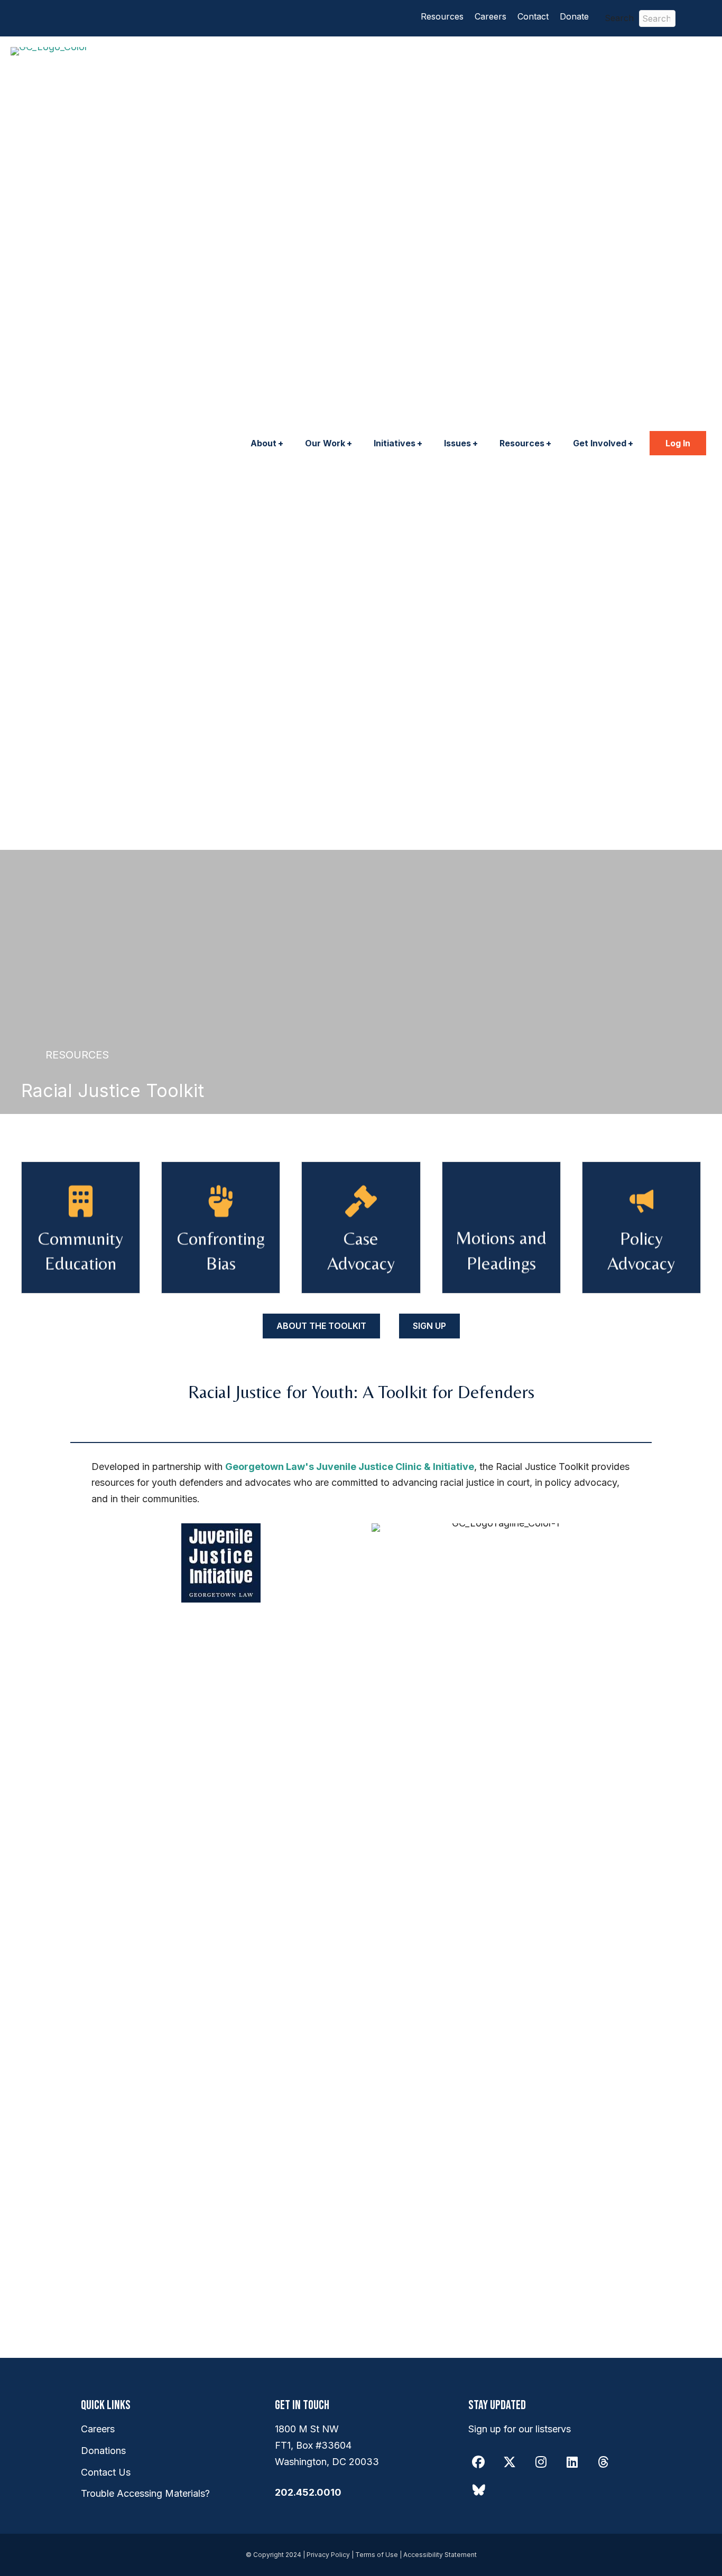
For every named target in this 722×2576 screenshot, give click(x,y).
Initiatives (395, 443)
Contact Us (106, 2472)
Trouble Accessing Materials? (145, 2493)
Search (619, 18)
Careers (490, 16)
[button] (699, 18)
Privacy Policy (328, 2555)
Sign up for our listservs (520, 2429)
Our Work (325, 443)
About (263, 443)
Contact (533, 16)
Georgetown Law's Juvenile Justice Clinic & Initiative (350, 1467)
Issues (457, 443)
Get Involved (600, 443)
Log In (678, 443)
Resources (442, 16)
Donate (574, 16)
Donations (103, 2451)
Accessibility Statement (440, 2555)
